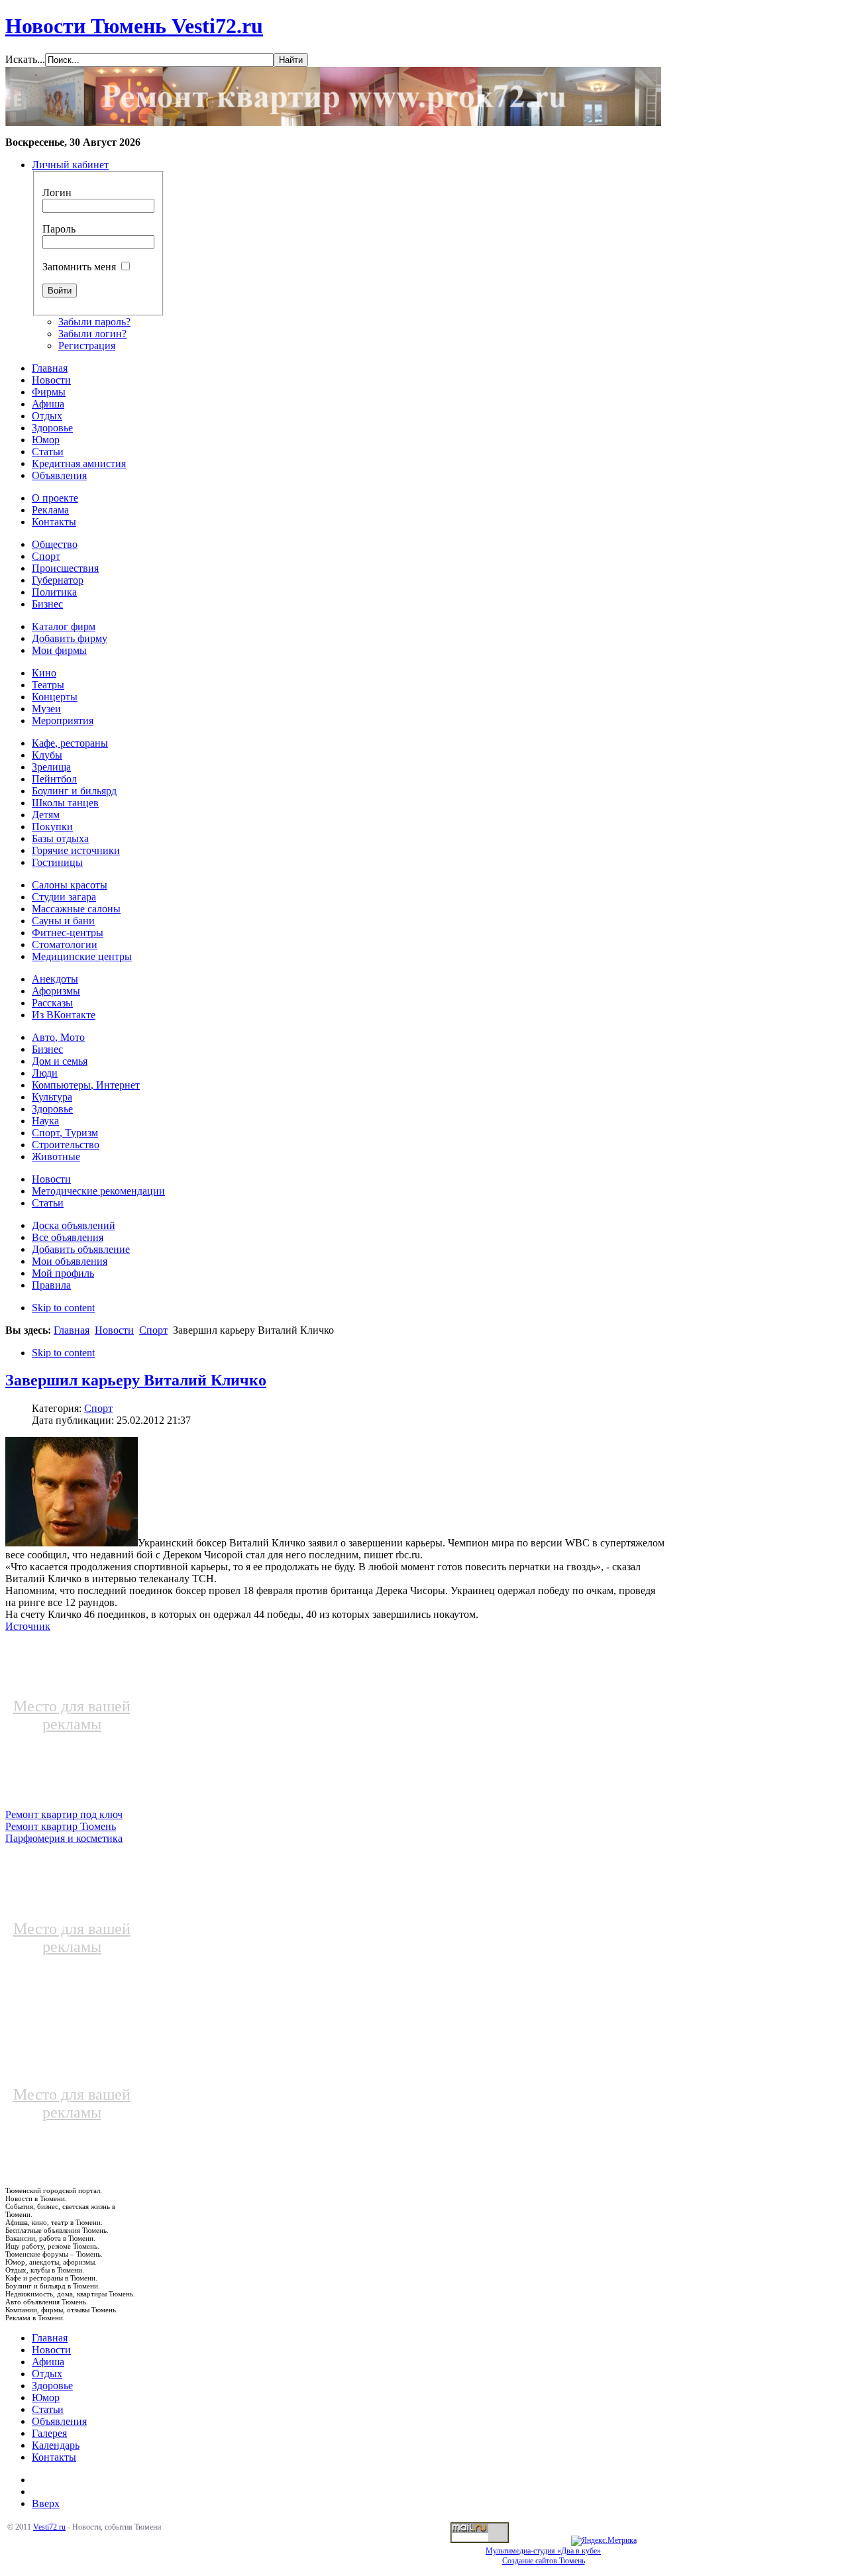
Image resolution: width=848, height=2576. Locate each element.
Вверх (46, 2503)
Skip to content (63, 1308)
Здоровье (52, 2386)
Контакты (54, 2457)
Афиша (48, 2362)
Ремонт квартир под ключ (64, 1814)
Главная (72, 1330)
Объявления (59, 2421)
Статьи (48, 2409)
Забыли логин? (92, 334)
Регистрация (87, 346)
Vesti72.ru (49, 2527)
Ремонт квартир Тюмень (61, 1826)
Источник (28, 1626)
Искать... (25, 59)
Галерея (49, 2433)
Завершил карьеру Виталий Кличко (136, 1380)
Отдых (47, 2374)
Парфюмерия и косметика (64, 1838)
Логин (57, 192)
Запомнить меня (79, 267)
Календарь (56, 2445)
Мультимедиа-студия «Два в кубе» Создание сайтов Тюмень (543, 2556)
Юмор (46, 2397)
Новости (114, 1330)
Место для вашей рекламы (72, 1715)
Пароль (59, 229)
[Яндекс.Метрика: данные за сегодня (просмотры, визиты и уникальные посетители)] (604, 2541)
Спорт (153, 1330)
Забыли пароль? (94, 322)
